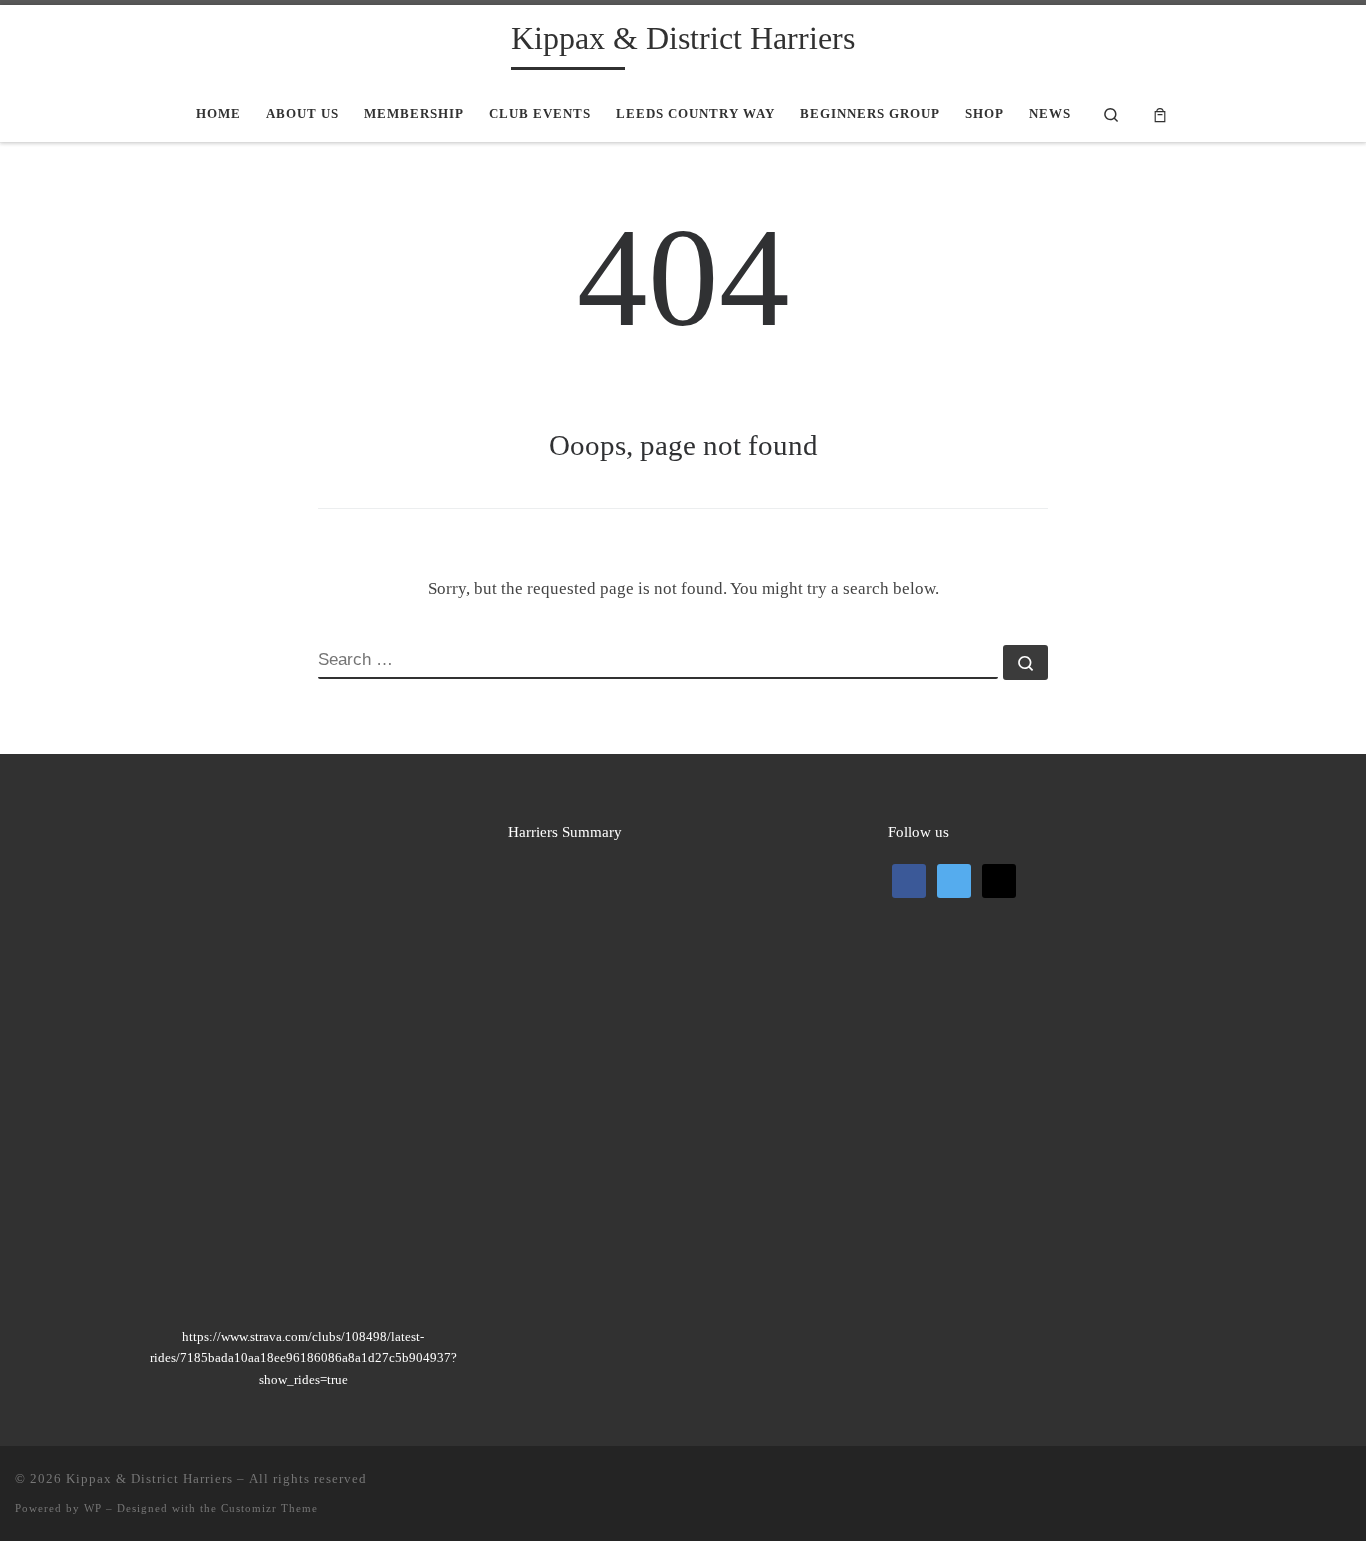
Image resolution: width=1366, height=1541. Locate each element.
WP (93, 1508)
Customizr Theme (269, 1508)
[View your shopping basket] (1161, 113)
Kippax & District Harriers (149, 1478)
